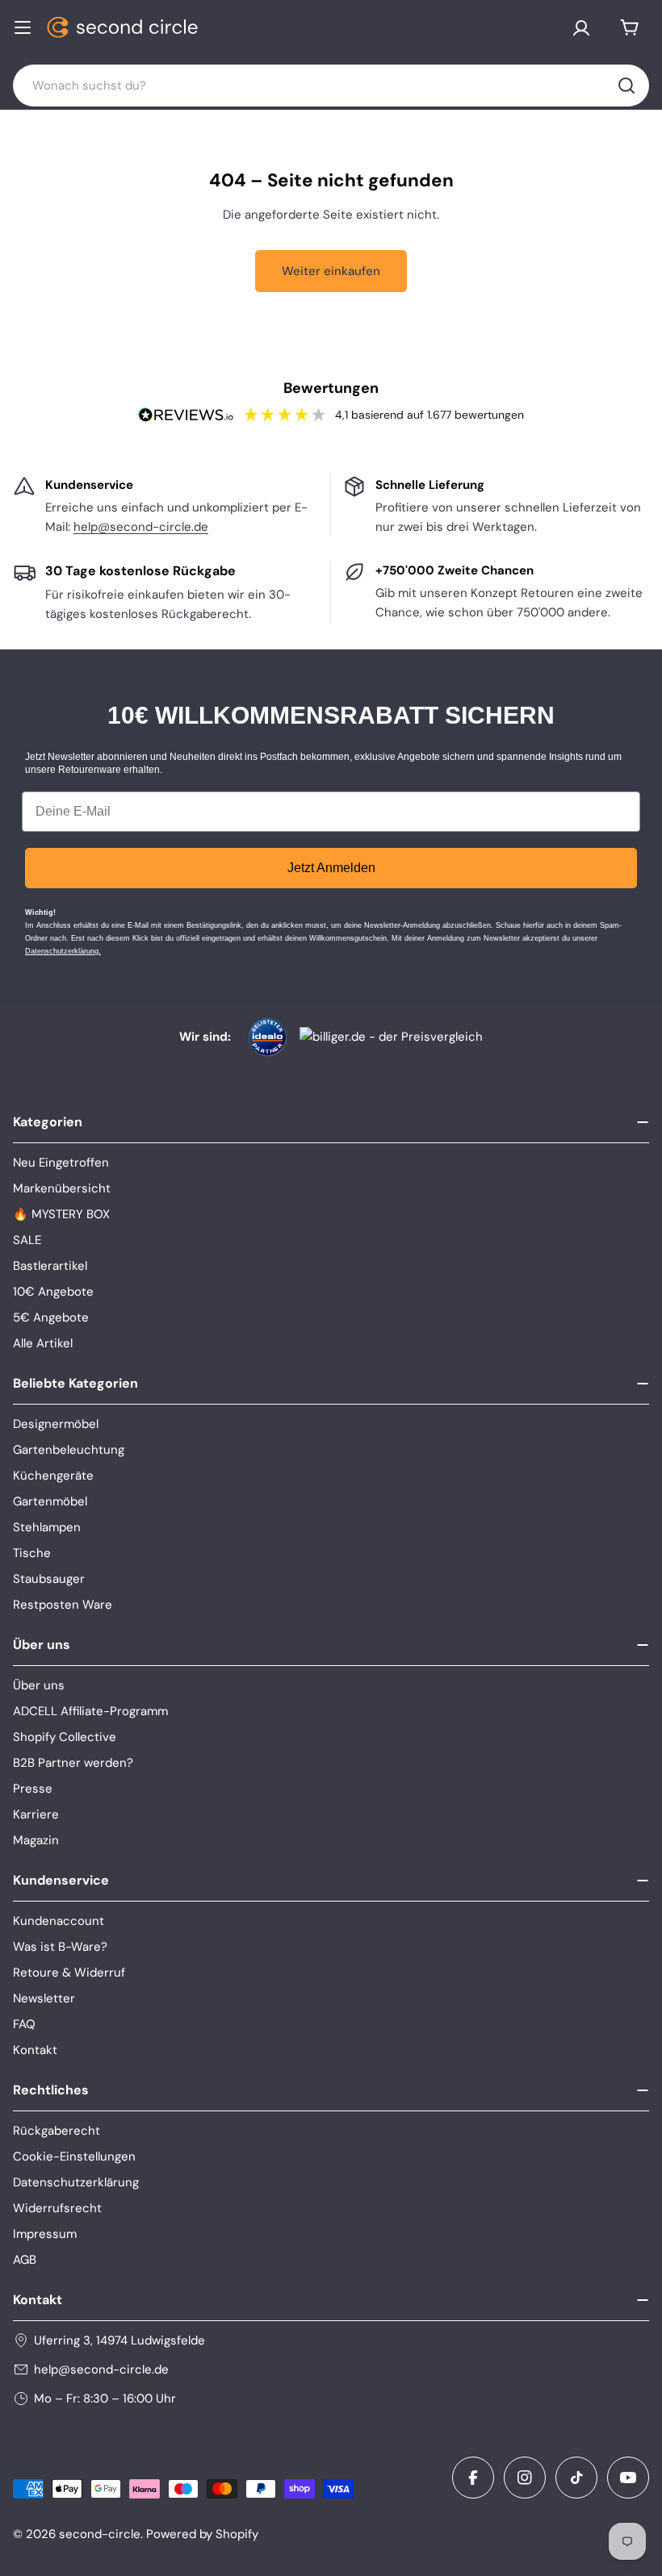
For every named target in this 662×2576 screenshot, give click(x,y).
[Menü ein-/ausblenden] (23, 27)
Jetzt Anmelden (331, 868)
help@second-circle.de (141, 527)
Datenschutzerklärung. (63, 951)
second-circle (100, 2534)
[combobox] (331, 86)
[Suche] (626, 86)
